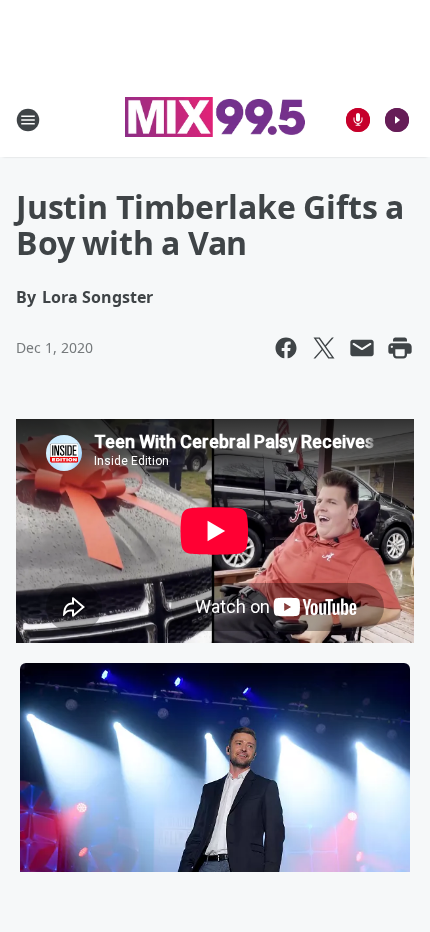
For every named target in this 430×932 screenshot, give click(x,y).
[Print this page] (400, 348)
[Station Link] (215, 119)
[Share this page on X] (324, 348)
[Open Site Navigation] (28, 120)
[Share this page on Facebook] (286, 348)
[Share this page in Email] (362, 348)
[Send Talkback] (358, 120)
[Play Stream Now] (397, 120)
